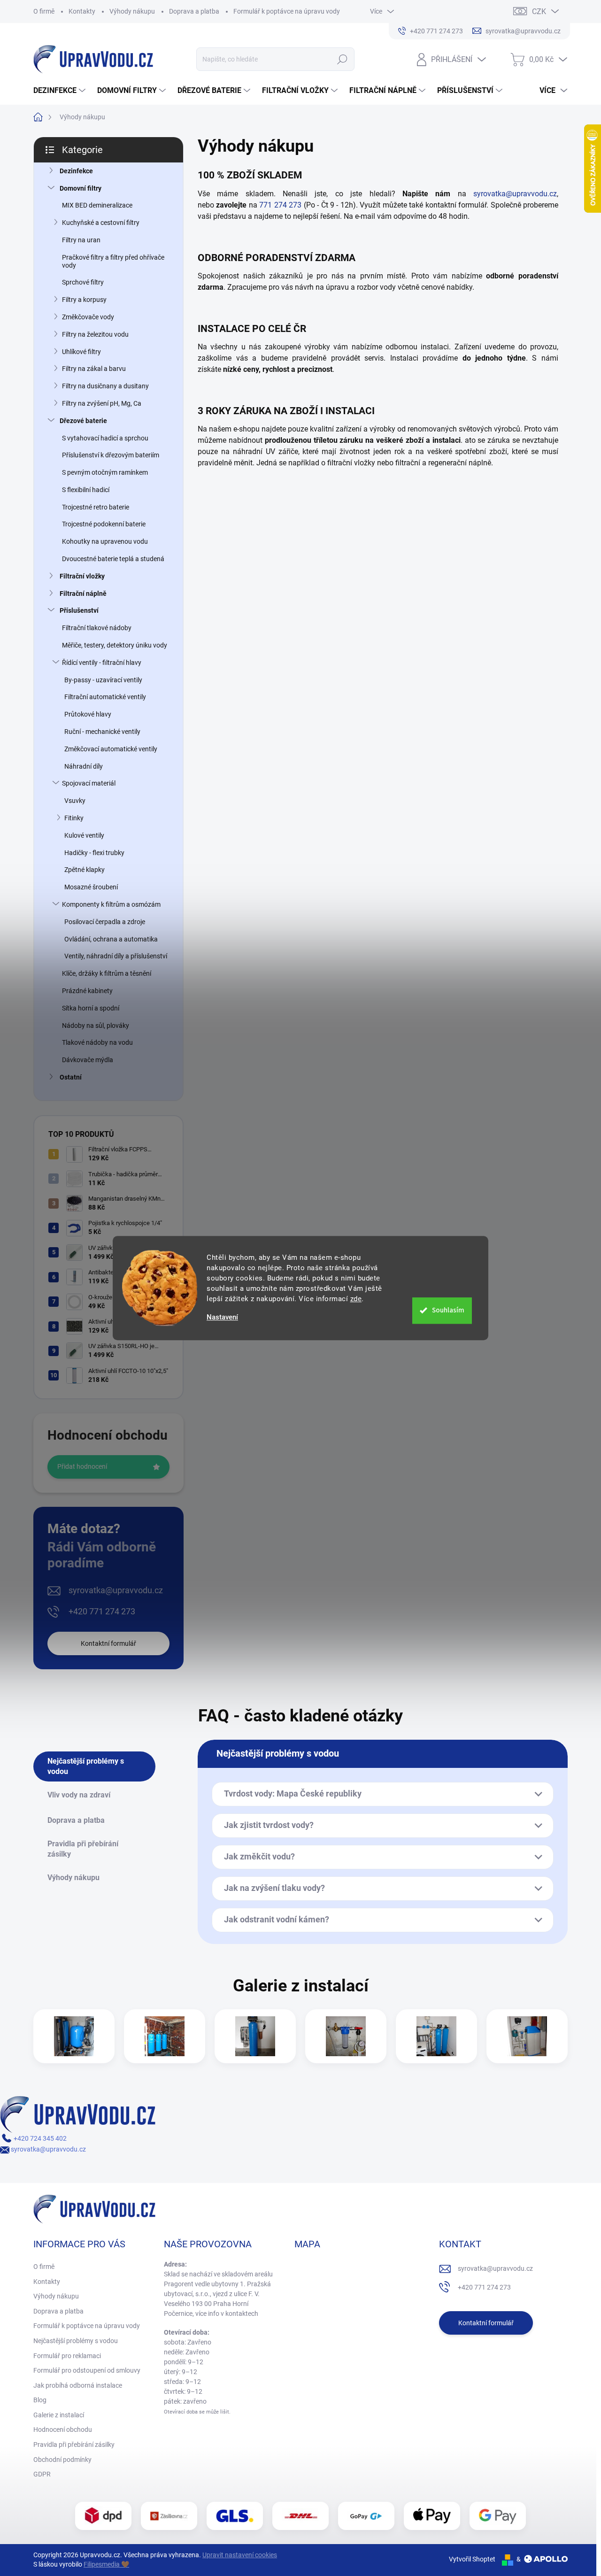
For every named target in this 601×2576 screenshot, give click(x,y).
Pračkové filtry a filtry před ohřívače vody (113, 261)
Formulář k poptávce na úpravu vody (287, 11)
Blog (40, 2400)
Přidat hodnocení (82, 1466)
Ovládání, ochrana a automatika (111, 939)
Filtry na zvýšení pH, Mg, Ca (102, 403)
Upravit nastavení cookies (240, 2555)
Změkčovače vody (88, 317)
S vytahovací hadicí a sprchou (105, 438)
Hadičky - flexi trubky (94, 853)
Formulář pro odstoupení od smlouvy (87, 2370)
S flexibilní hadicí (86, 490)
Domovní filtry (81, 188)
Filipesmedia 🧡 (106, 2564)
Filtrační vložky (82, 576)
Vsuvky (75, 801)
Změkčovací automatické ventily (111, 749)
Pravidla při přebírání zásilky (74, 2445)
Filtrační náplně (83, 594)
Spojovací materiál (89, 783)
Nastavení (222, 1317)
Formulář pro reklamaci (67, 2356)
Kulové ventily (84, 835)
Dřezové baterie (83, 421)
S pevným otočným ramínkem (105, 472)
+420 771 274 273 (102, 1611)
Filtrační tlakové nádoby (97, 628)
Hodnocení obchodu (63, 2429)
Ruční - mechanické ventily (102, 732)
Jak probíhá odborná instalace (78, 2385)
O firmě (44, 11)
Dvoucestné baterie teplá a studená (113, 559)
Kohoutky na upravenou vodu (105, 541)
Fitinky (74, 818)
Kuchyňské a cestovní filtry (101, 223)
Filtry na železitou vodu (95, 334)
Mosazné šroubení (91, 887)
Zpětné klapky (85, 870)
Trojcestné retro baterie (96, 507)
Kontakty (82, 11)
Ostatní (71, 1077)
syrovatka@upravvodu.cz (116, 1590)
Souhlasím (448, 1310)
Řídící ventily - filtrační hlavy (102, 663)
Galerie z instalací (59, 2415)
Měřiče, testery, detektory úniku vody (115, 645)
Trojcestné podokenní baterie (104, 524)
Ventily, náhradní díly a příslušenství (116, 956)
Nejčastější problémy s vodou (76, 2341)
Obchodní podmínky (62, 2460)
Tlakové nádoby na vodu (97, 1042)
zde (356, 1299)
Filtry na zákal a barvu (94, 369)
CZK (539, 12)
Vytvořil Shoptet (472, 2559)
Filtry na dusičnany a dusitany (105, 386)
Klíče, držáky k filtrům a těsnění (107, 973)
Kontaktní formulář (108, 1643)
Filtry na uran (81, 240)
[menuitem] (61, 91)
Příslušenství (79, 610)
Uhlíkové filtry (81, 352)
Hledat (342, 59)
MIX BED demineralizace (97, 205)
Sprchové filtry (83, 282)
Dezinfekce (76, 171)
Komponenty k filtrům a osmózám (111, 904)
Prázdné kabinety (87, 991)
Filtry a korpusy (84, 300)
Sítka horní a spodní (91, 1008)
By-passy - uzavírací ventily (103, 680)
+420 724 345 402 (39, 2138)
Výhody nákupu (132, 11)
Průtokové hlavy (88, 714)
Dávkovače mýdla (88, 1060)
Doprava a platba (194, 11)
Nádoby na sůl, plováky (96, 1026)
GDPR (42, 2474)
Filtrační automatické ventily (105, 697)
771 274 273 (280, 205)
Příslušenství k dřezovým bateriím (111, 455)
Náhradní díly (84, 766)
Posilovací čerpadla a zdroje (105, 922)
